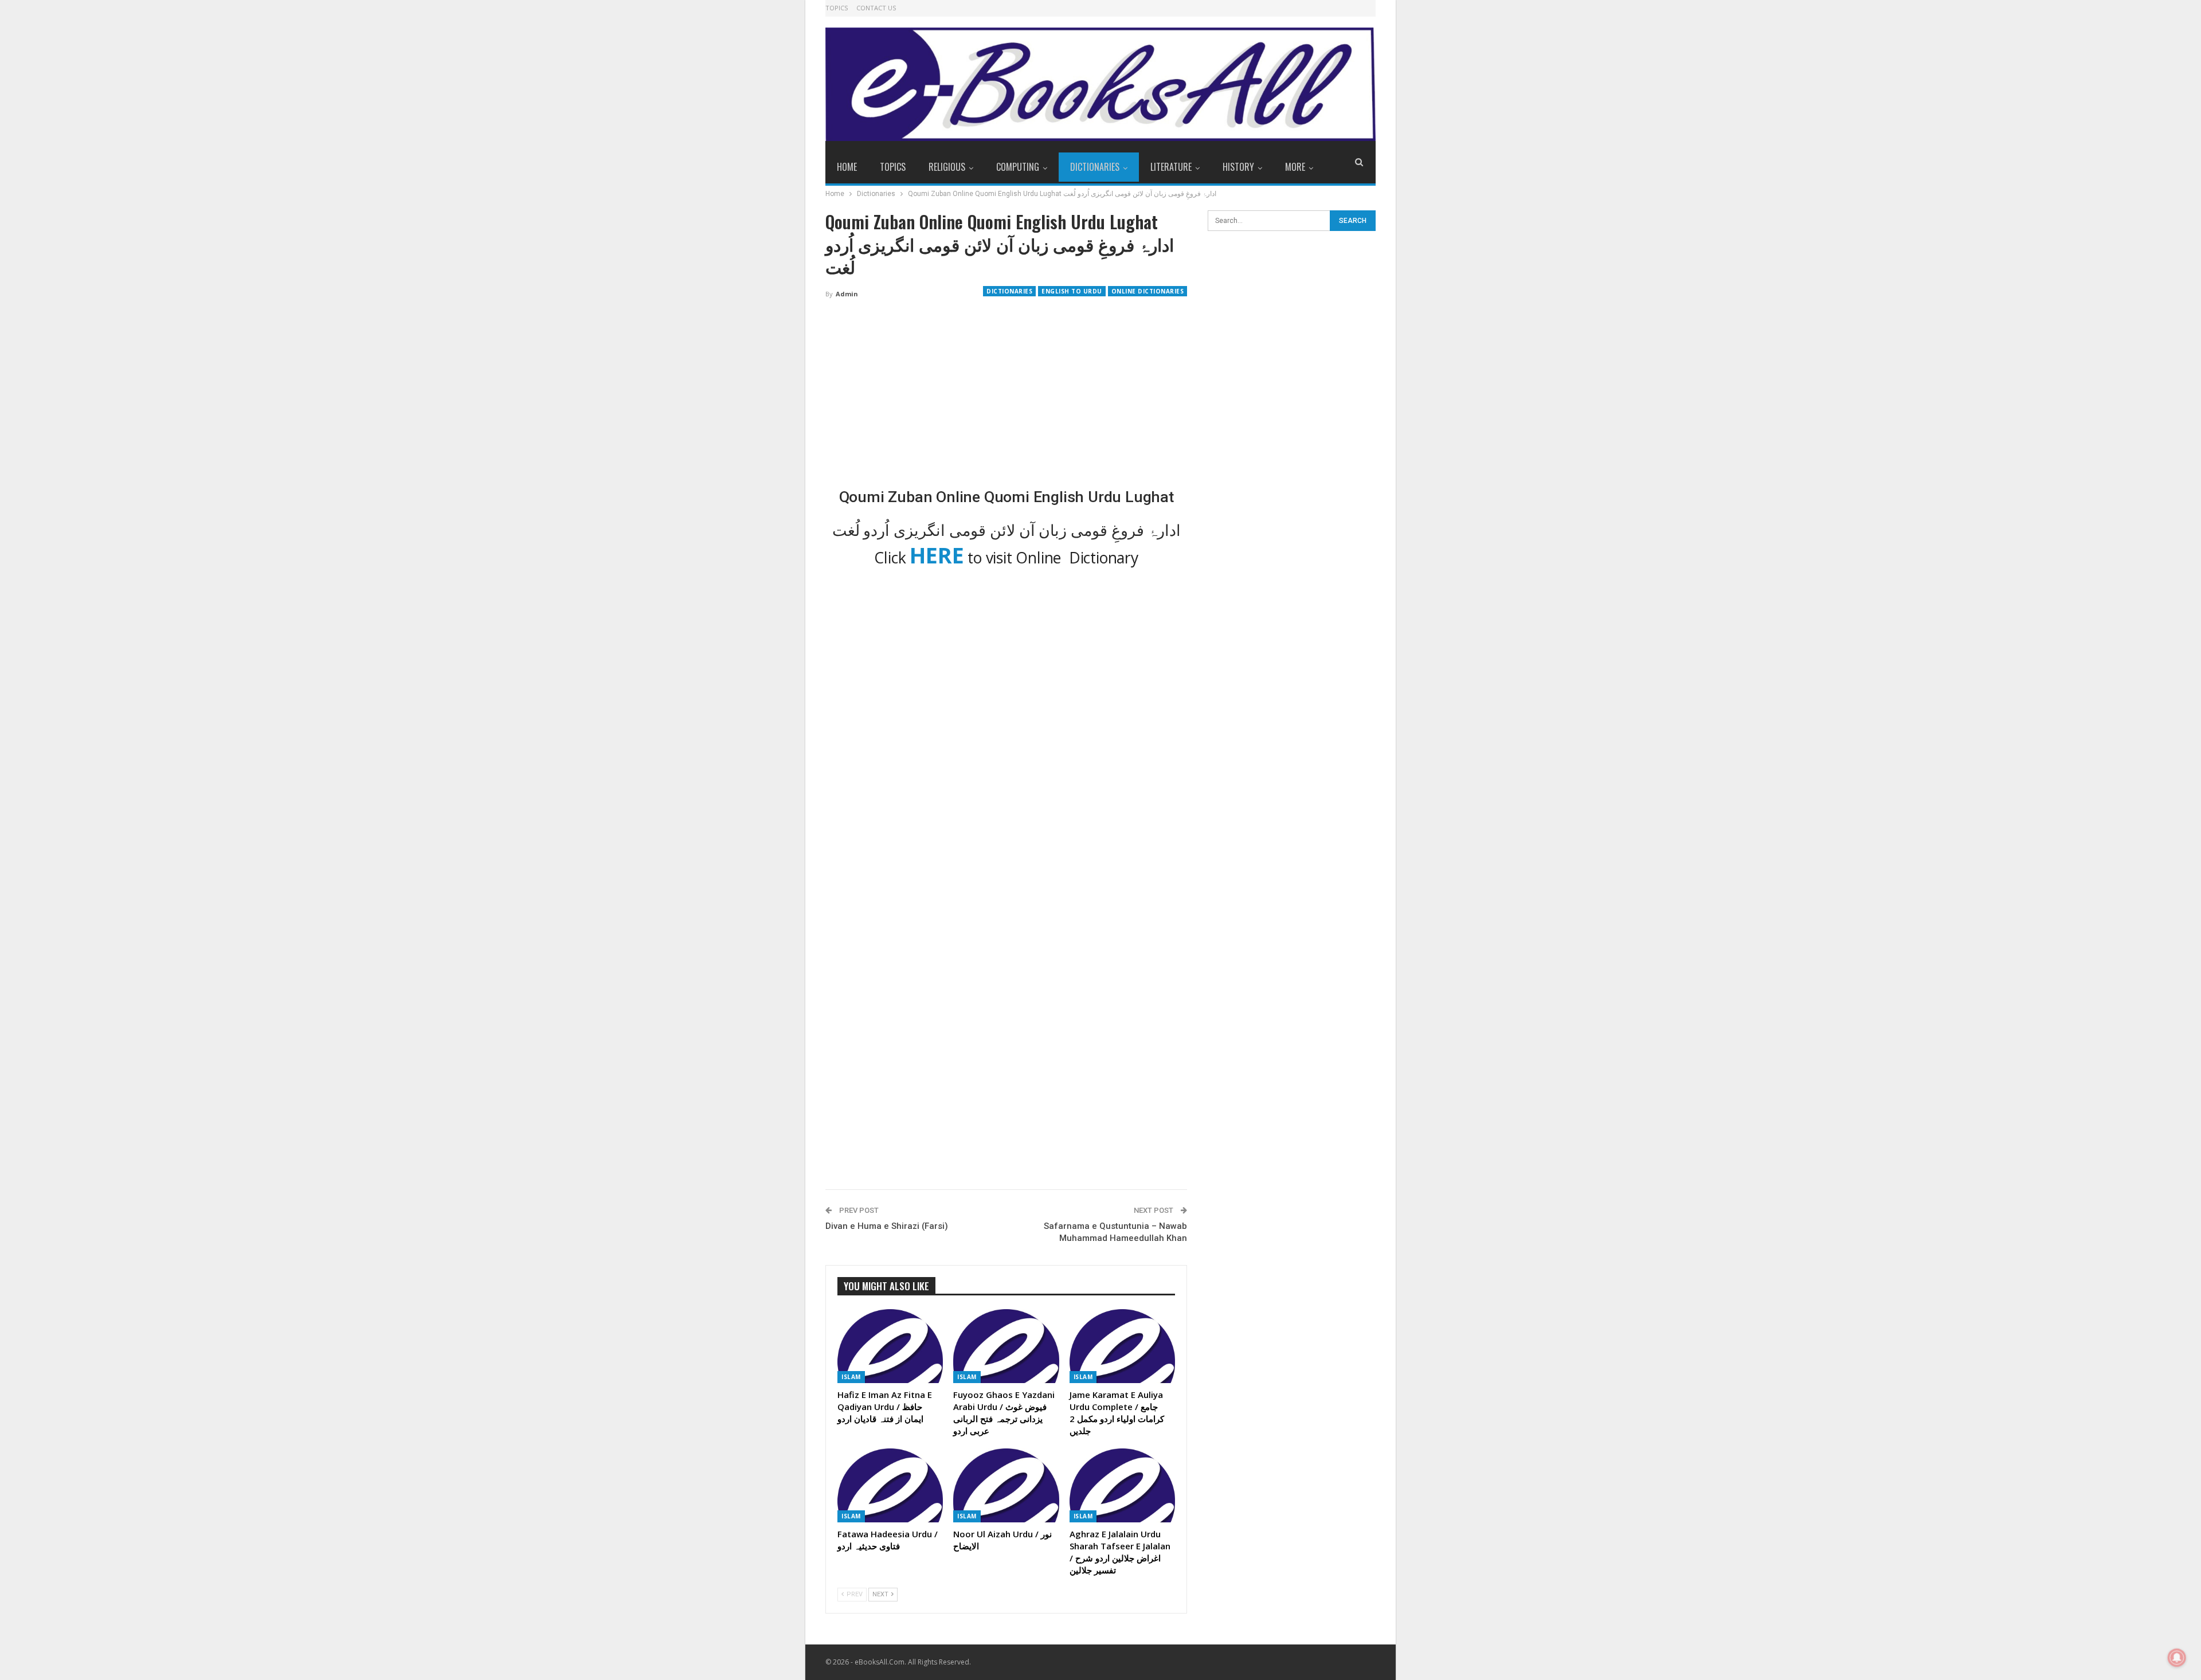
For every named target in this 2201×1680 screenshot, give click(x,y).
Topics (837, 8)
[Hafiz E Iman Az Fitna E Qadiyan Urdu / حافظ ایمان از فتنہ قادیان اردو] (890, 1346)
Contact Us (876, 8)
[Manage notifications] (2177, 1658)
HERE (937, 555)
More (1295, 167)
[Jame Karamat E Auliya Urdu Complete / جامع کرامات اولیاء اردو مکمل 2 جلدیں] (1122, 1346)
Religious (947, 167)
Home (847, 167)
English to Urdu (1072, 291)
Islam (851, 1377)
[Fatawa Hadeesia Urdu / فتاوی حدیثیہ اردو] (890, 1485)
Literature (1171, 167)
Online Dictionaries (1148, 291)
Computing (1018, 167)
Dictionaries (1095, 167)
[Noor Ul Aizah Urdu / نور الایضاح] (1006, 1485)
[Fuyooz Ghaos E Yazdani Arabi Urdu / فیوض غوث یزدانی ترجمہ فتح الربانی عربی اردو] (1006, 1346)
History (1238, 167)
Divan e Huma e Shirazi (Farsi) (887, 1226)
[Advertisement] (1006, 393)
